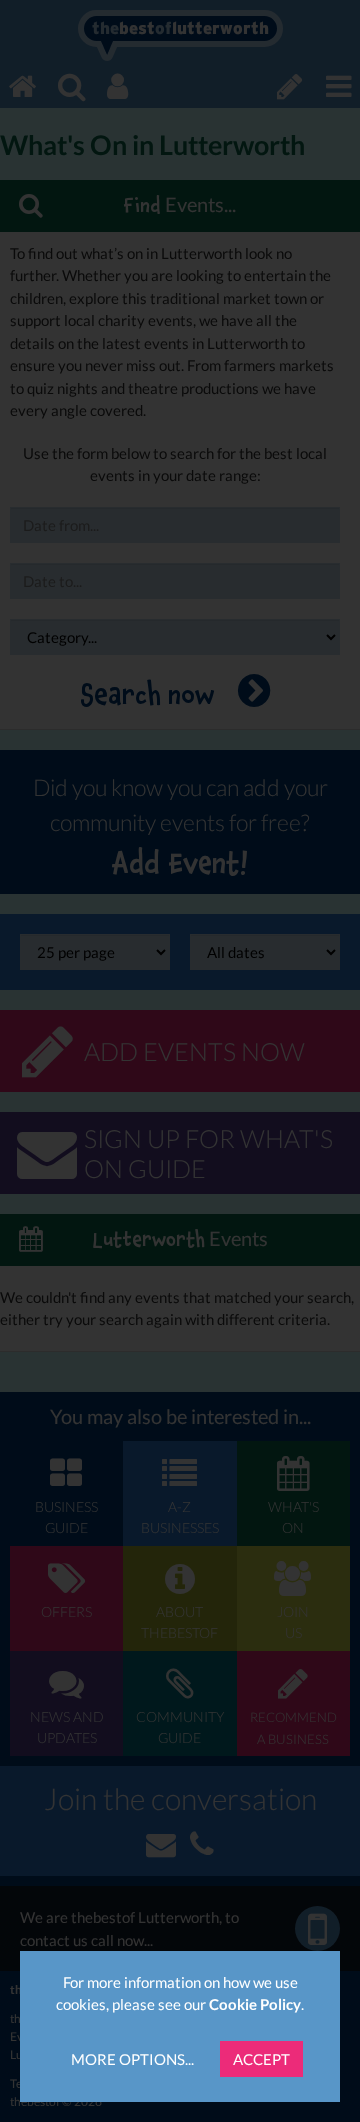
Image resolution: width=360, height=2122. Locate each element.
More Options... (132, 2059)
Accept (261, 2059)
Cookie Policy (255, 2004)
